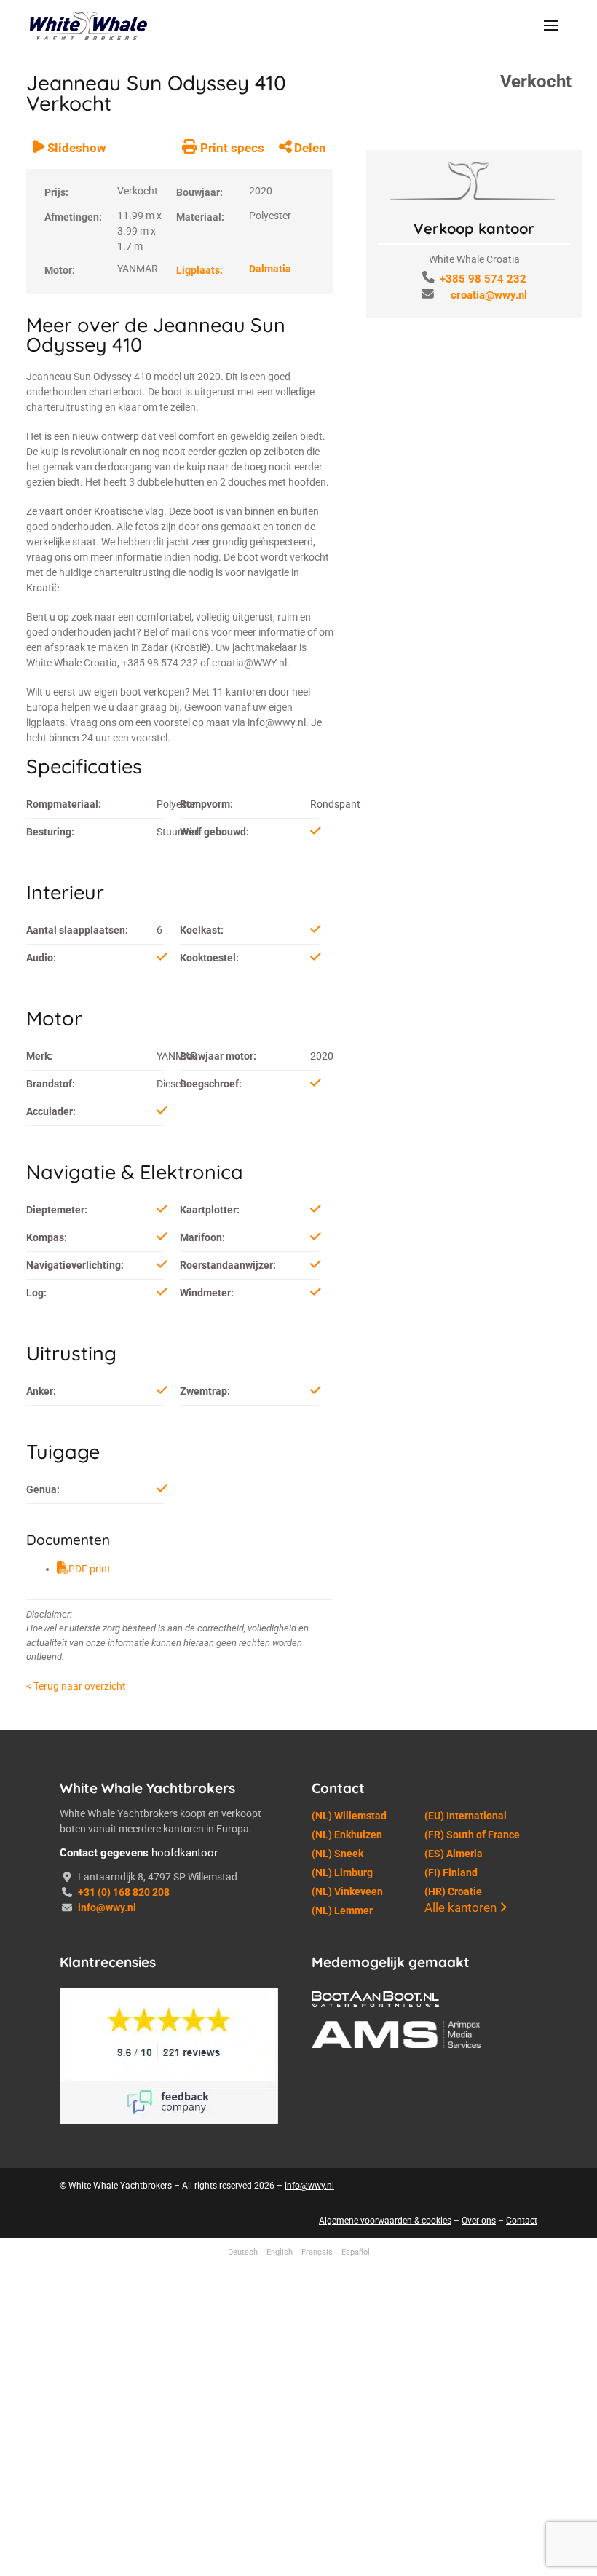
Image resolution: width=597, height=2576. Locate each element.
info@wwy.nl (107, 2315)
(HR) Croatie (453, 2299)
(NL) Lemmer (342, 2318)
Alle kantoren (462, 2315)
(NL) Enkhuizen (347, 2242)
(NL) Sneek (337, 2261)
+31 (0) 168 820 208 (124, 2300)
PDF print (90, 1977)
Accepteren (322, 2529)
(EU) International (466, 2224)
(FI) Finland (451, 2280)
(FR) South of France (472, 2242)
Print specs (230, 556)
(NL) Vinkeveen (347, 2299)
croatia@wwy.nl (489, 295)
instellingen (141, 2549)
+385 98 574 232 (483, 279)
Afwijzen (418, 2529)
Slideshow (75, 556)
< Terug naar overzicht (76, 2094)
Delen (309, 556)
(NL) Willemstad (349, 2224)
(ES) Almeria (454, 2261)
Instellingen (515, 2529)
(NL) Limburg (342, 2280)
